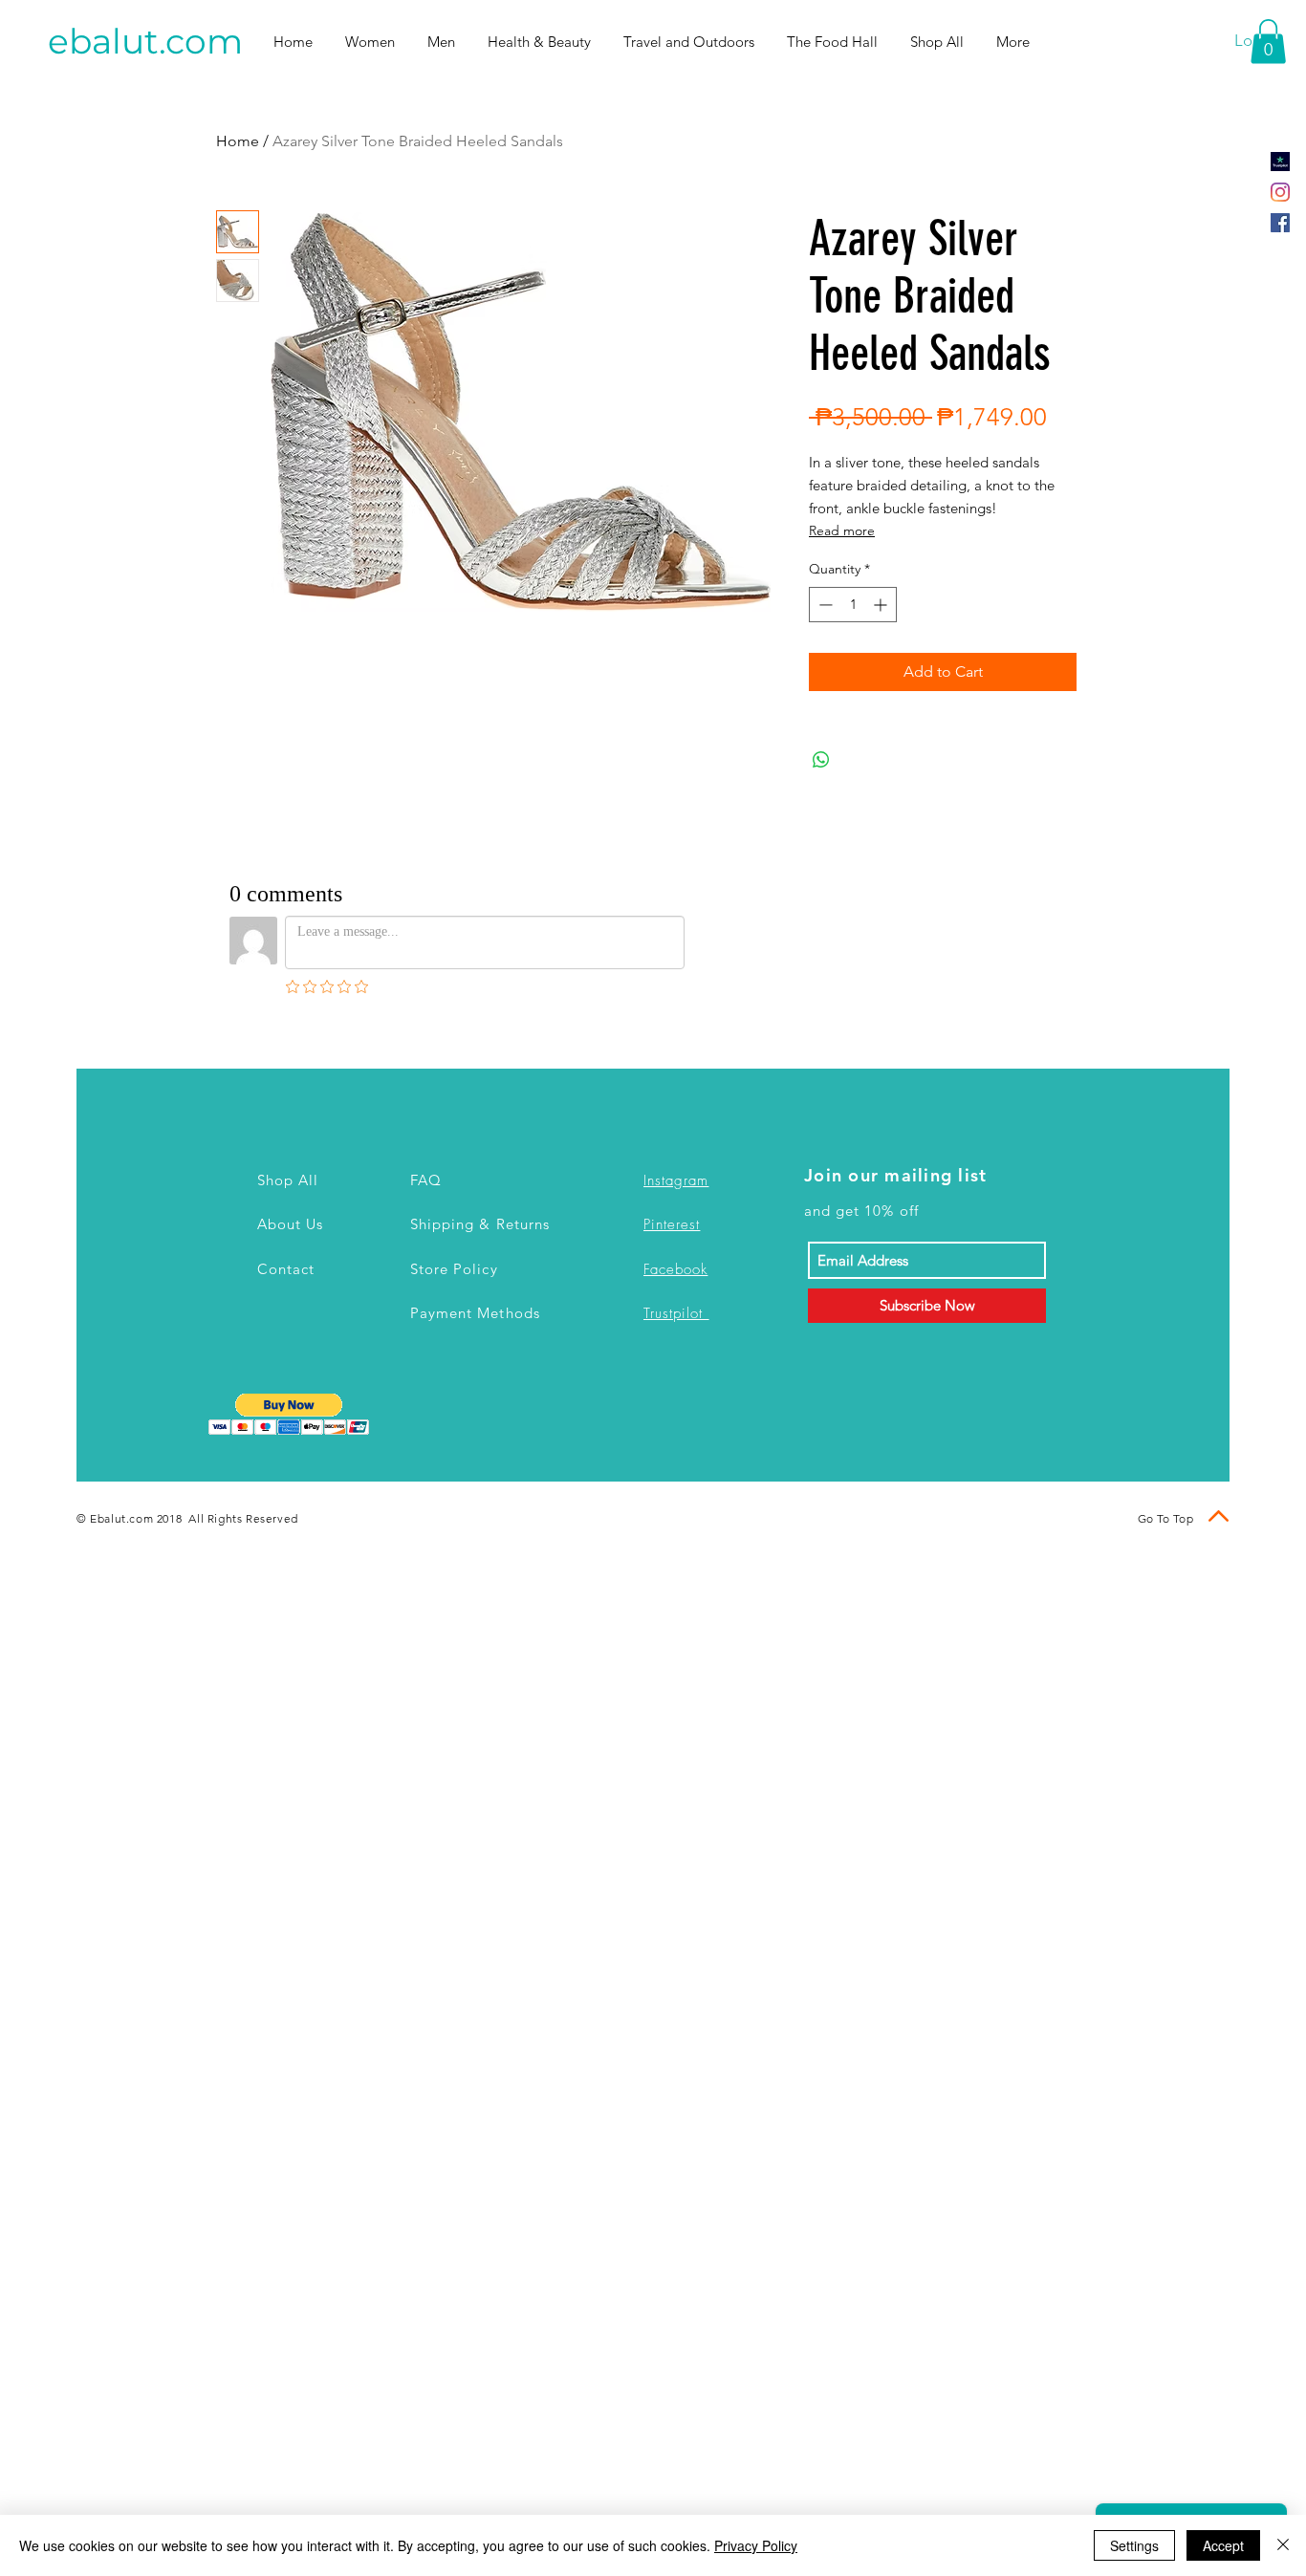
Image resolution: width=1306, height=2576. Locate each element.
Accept (1223, 2545)
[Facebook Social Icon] (1280, 223)
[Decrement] (824, 605)
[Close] (1283, 2545)
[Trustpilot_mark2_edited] (1280, 162)
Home (238, 141)
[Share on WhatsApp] (821, 760)
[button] (1268, 42)
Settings (1134, 2545)
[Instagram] (1280, 192)
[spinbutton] (853, 605)
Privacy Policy (756, 2545)
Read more (842, 530)
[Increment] (882, 605)
